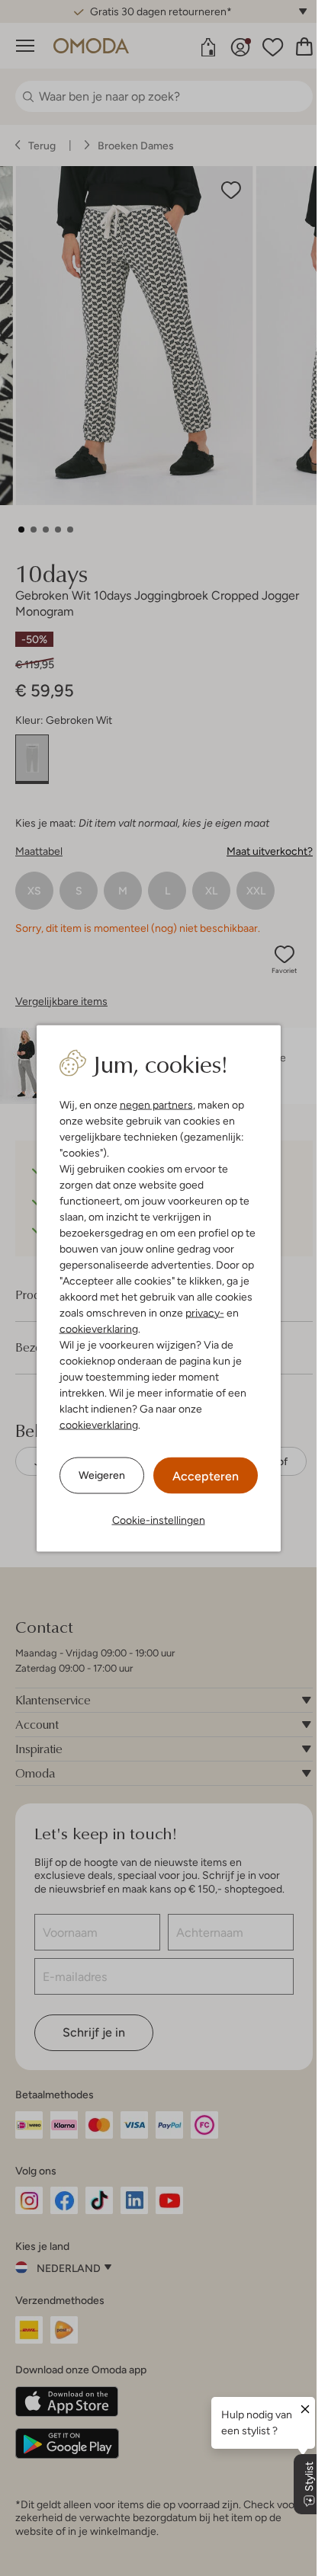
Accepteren (206, 1475)
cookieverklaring (99, 1328)
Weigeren (102, 1475)
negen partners (156, 1104)
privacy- (205, 1312)
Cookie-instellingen (159, 1519)
